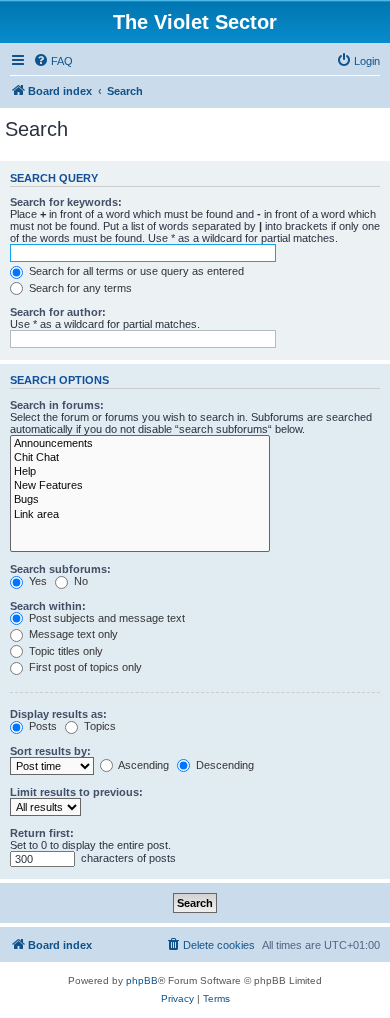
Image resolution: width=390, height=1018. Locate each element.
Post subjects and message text (105, 618)
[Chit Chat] (140, 458)
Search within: (48, 606)
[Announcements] (140, 444)
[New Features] (140, 486)
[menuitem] (53, 61)
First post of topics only (84, 667)
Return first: (42, 833)
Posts (41, 726)
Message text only (72, 634)
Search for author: (58, 312)
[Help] (140, 472)
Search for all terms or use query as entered (135, 271)
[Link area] (140, 515)
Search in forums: (57, 405)
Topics (98, 726)
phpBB (142, 980)
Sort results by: (50, 751)
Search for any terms (79, 288)
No (79, 581)
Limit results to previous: (76, 792)
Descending (223, 765)
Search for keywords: (66, 202)
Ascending (142, 765)
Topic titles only (64, 651)
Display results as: (58, 714)
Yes (36, 581)
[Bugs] (140, 500)
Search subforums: (60, 569)
